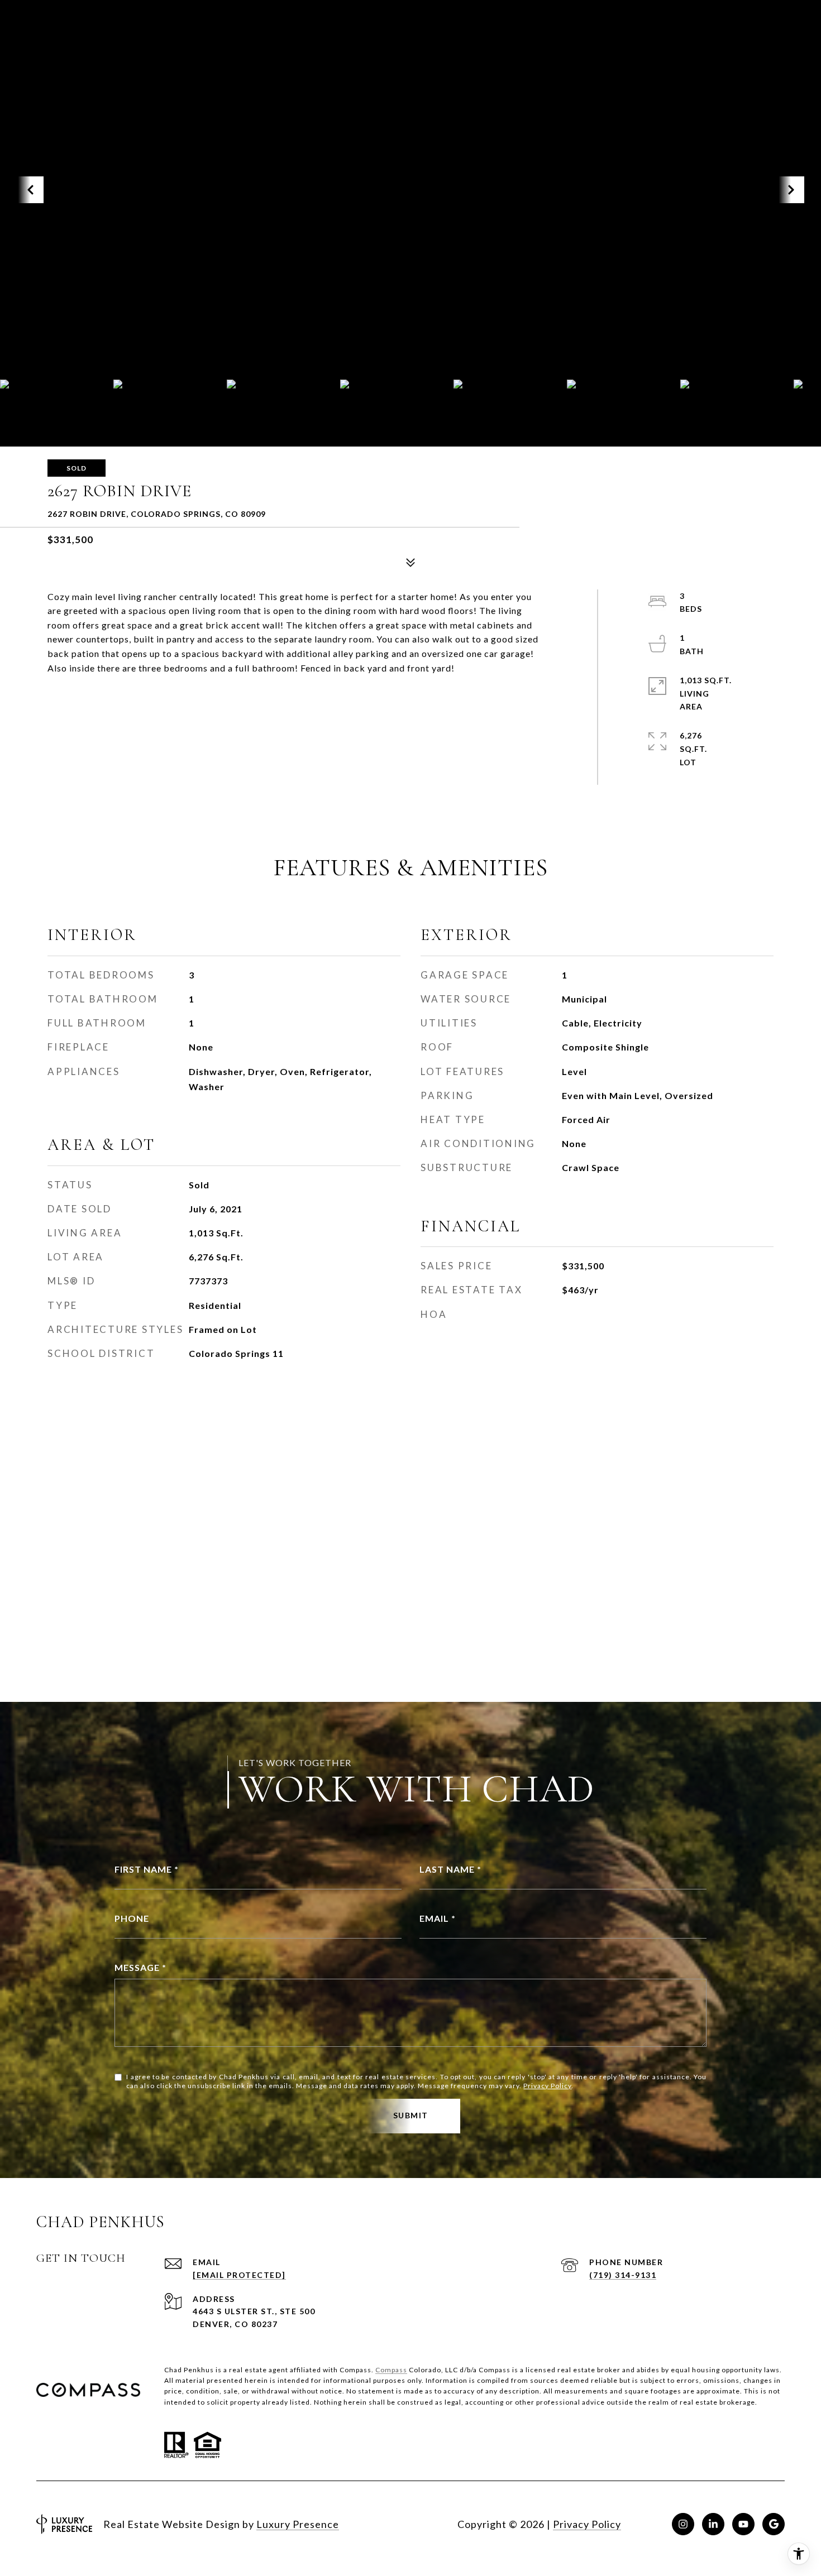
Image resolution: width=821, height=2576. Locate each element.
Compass (391, 2370)
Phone (132, 1918)
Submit (411, 2115)
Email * (438, 1918)
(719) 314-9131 (623, 2275)
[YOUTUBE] (743, 2524)
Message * (140, 1967)
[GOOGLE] (774, 2524)
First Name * (147, 1869)
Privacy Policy (547, 2086)
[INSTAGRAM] (683, 2524)
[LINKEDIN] (713, 2524)
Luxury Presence (298, 2524)
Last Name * (450, 1869)
